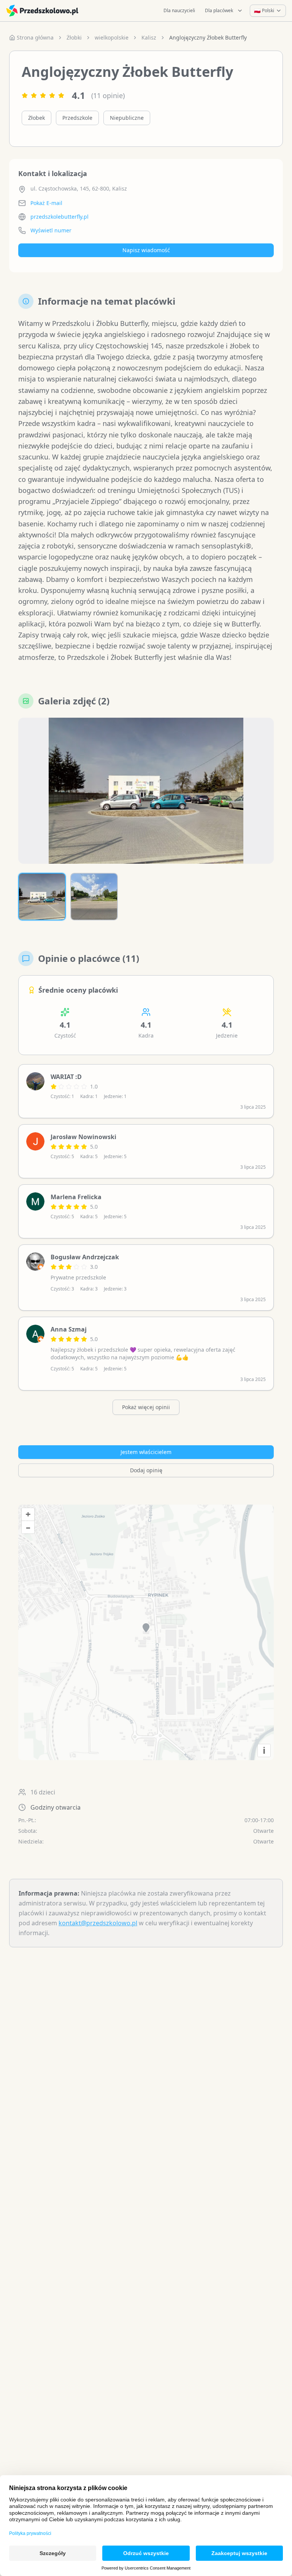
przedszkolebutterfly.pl (60, 217)
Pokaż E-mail (46, 203)
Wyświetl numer (51, 230)
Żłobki (74, 37)
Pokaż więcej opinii (146, 1407)
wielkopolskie (112, 37)
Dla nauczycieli (179, 10)
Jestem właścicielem (146, 1452)
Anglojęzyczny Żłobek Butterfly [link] (208, 37)
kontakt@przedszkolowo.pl (98, 1923)
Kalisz (149, 37)
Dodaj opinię (146, 1470)
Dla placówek (219, 10)
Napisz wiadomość (146, 250)
